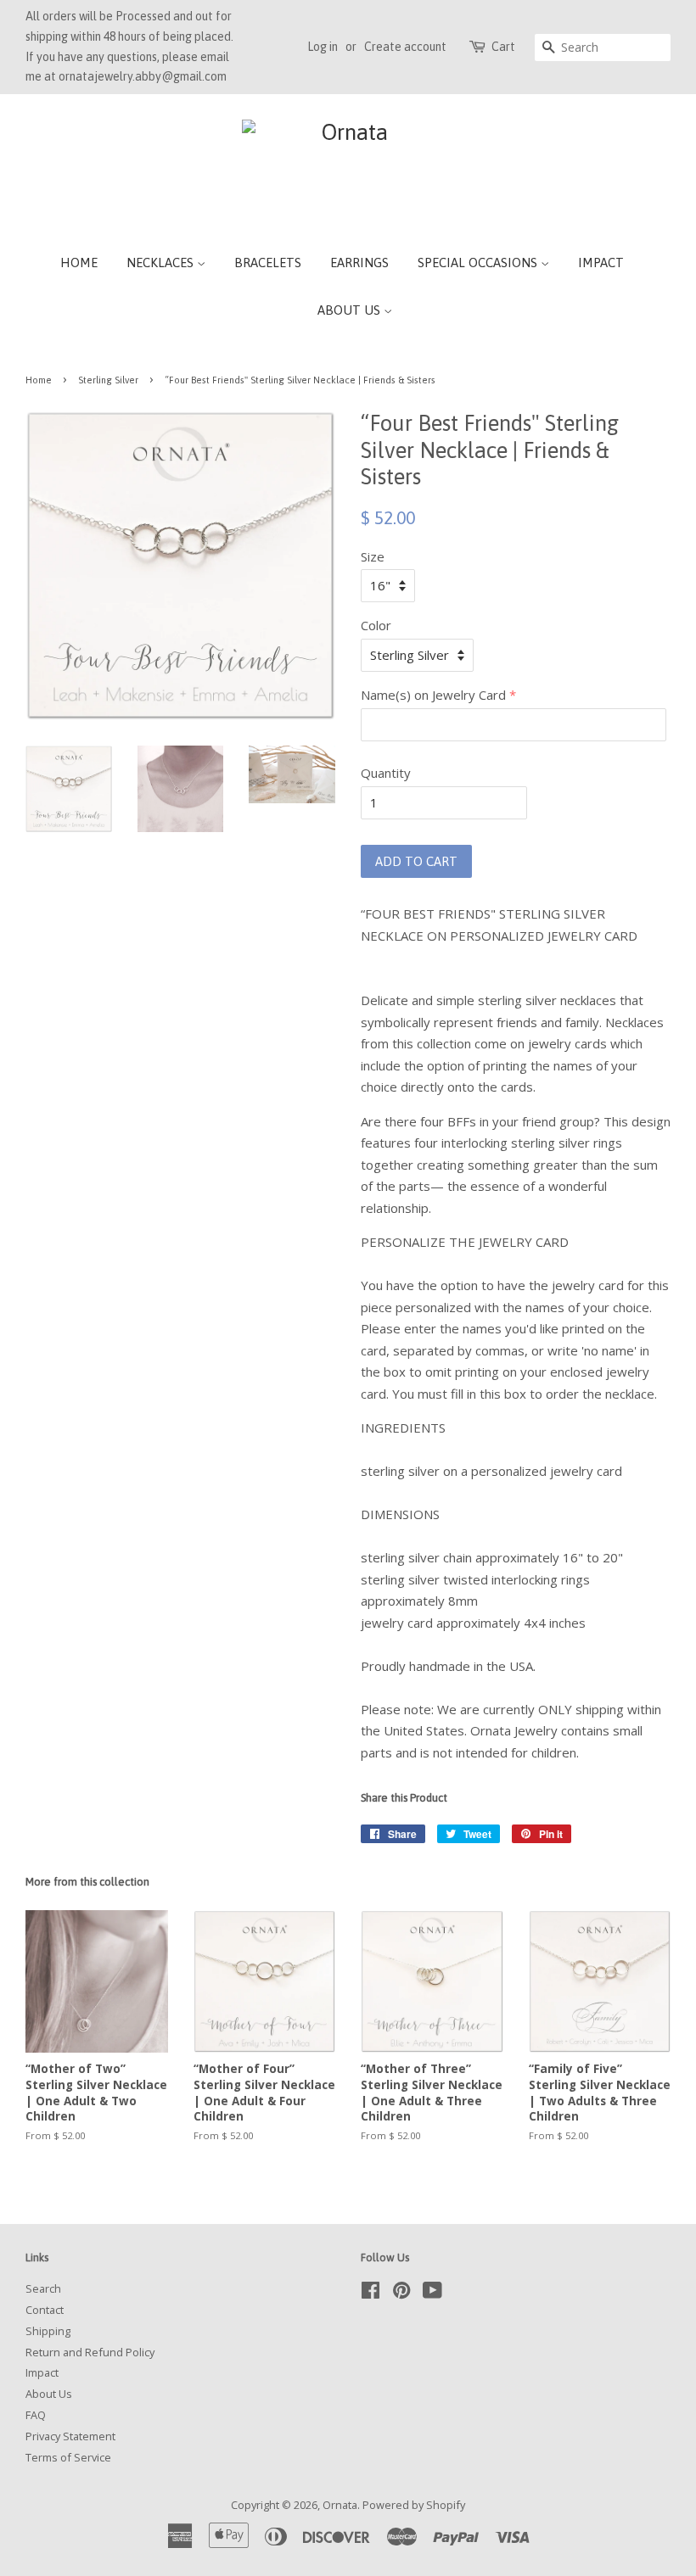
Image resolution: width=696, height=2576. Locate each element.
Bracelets (268, 263)
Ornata (340, 2505)
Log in (323, 47)
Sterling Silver (108, 380)
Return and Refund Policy (90, 2352)
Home (79, 263)
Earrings (359, 263)
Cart (503, 47)
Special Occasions (479, 263)
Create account (405, 47)
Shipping (48, 2331)
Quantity (386, 773)
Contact (45, 2310)
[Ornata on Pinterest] (401, 2294)
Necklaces (162, 263)
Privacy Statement (70, 2436)
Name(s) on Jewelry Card (433, 695)
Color (376, 625)
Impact (601, 263)
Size (373, 556)
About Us (351, 310)
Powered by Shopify (414, 2505)
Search (43, 2288)
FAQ (36, 2415)
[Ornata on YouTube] (432, 2294)
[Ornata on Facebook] (370, 2294)
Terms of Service (68, 2457)
